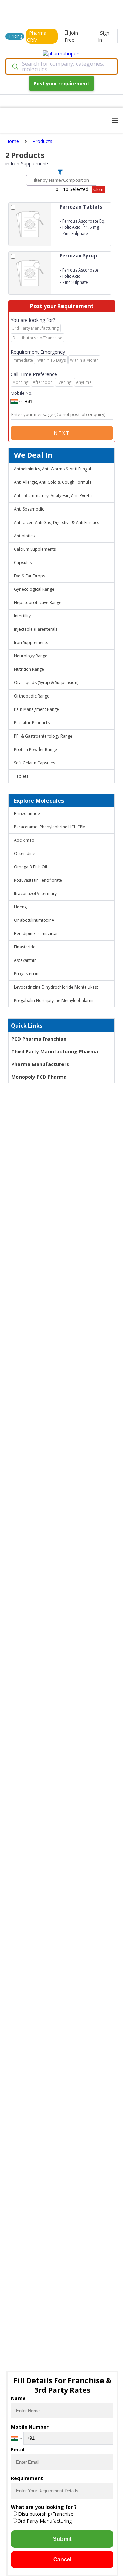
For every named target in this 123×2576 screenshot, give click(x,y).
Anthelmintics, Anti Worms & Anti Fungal (52, 469)
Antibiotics (24, 536)
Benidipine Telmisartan (36, 934)
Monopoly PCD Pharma (39, 1077)
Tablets (21, 776)
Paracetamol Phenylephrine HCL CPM (50, 827)
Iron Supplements (31, 643)
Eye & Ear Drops (30, 576)
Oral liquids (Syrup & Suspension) (46, 683)
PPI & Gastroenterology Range (43, 736)
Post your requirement (61, 83)
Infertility (22, 616)
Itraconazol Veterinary (35, 894)
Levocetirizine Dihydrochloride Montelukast (56, 987)
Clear (98, 190)
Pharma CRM (37, 36)
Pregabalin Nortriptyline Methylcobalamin (54, 1000)
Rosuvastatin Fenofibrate (38, 880)
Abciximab (24, 840)
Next (62, 433)
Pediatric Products (32, 723)
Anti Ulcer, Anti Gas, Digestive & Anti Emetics (57, 522)
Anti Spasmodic (29, 509)
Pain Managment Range (37, 709)
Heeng (20, 907)
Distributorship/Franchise (46, 2514)
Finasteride (25, 947)
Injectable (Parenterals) (36, 629)
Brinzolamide (27, 813)
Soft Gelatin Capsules (35, 763)
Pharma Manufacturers (40, 1064)
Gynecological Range (34, 589)
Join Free (71, 36)
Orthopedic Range (32, 696)
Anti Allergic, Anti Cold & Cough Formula (53, 482)
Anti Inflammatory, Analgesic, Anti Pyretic (53, 496)
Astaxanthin (25, 960)
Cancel (62, 2559)
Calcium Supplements (35, 549)
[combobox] (61, 66)
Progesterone (27, 974)
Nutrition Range (29, 669)
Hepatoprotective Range (38, 602)
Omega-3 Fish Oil (31, 867)
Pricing (16, 36)
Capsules (23, 562)
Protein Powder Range (36, 749)
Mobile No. (22, 393)
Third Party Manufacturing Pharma (55, 1051)
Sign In (104, 36)
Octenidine (25, 853)
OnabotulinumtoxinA (34, 920)
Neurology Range (31, 656)
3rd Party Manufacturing (45, 2521)
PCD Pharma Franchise (39, 1039)
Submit (62, 2539)
